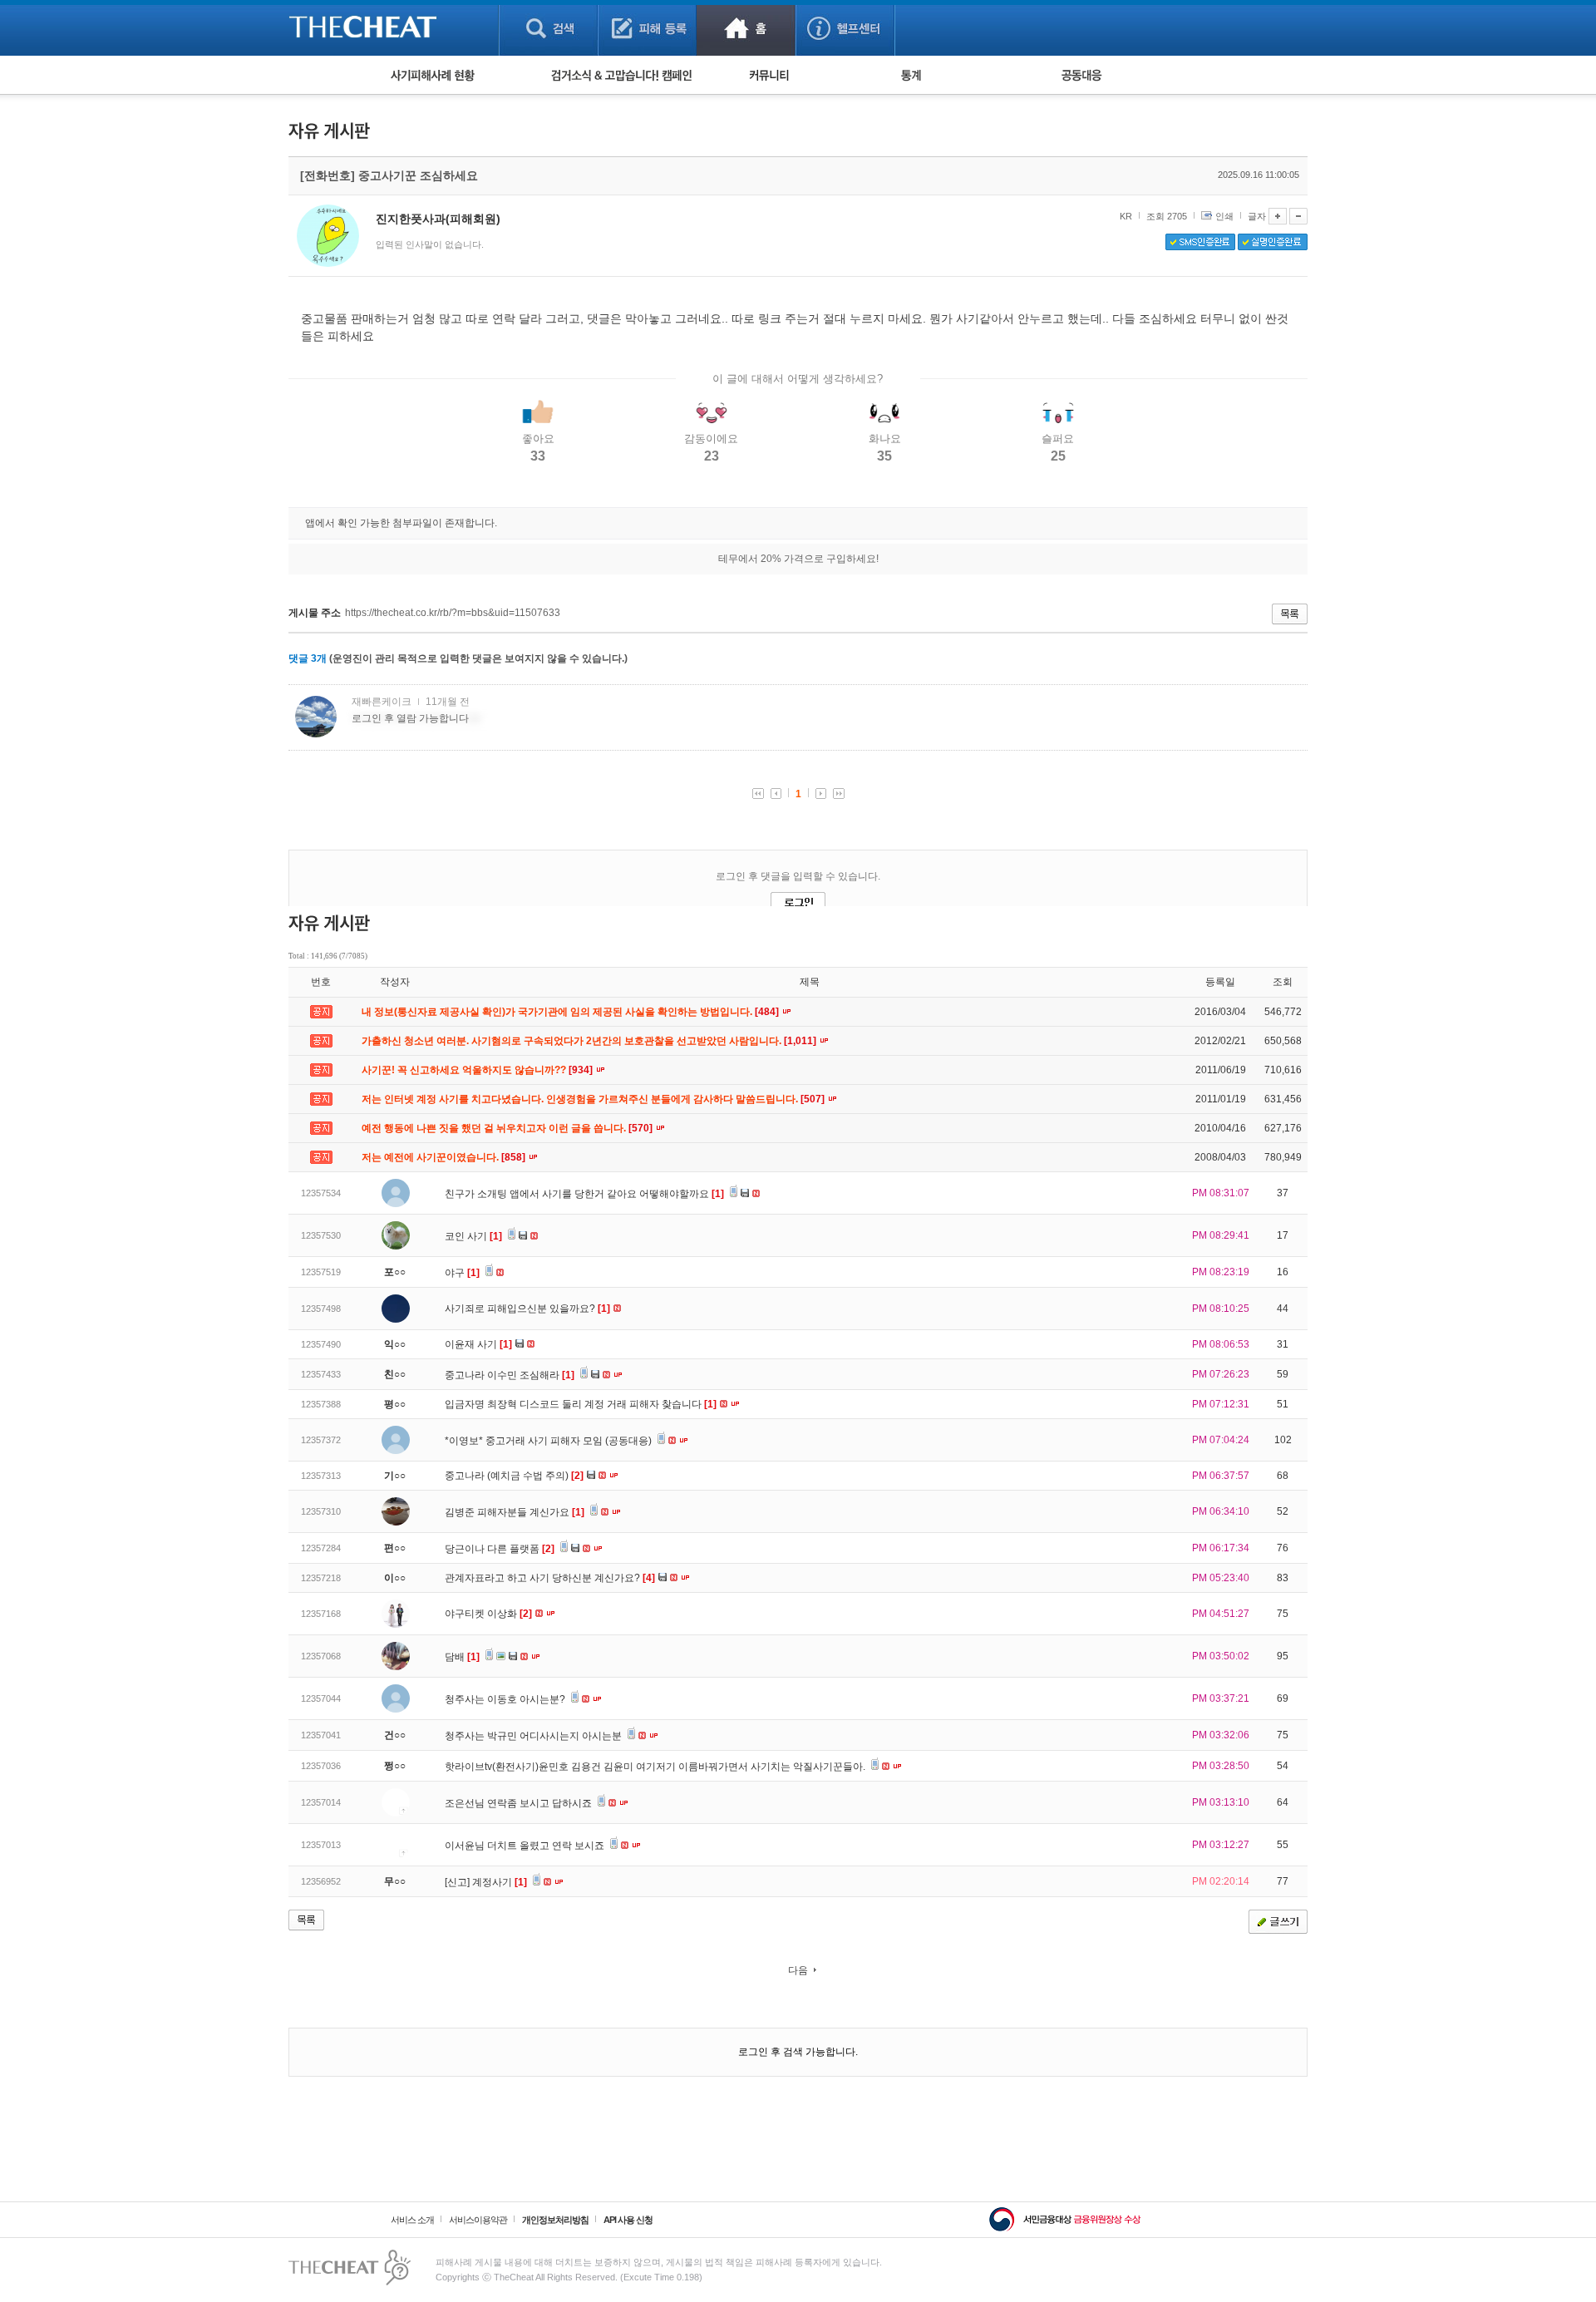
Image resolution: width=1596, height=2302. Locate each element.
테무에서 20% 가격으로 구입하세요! (798, 559)
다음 (798, 1970)
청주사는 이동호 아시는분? (506, 1699)
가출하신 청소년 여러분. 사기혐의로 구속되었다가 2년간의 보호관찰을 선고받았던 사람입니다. (590, 1041)
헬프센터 (845, 28)
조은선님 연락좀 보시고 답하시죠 (520, 1803)
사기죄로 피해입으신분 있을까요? (527, 1309)
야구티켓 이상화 (488, 1614)
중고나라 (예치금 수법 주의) (514, 1476)
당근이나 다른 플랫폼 (500, 1549)
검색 (548, 28)
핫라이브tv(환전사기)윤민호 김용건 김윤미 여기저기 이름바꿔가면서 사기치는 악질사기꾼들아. (656, 1767)
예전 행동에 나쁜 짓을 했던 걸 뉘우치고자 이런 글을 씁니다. (508, 1128)
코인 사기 (473, 1236)
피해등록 (647, 28)
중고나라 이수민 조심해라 (510, 1375)
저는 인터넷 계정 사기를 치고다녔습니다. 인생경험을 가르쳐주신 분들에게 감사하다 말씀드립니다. (594, 1099)
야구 (462, 1273)
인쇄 (1224, 216)
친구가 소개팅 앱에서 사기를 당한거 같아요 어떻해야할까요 (584, 1194)
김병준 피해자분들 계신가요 (515, 1512)
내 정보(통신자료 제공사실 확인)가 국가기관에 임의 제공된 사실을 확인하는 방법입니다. (571, 1012)
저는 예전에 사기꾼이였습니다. (445, 1157)
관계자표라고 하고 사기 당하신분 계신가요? (550, 1578)
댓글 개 (308, 658)
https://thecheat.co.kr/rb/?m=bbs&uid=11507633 (453, 613)
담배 (462, 1657)
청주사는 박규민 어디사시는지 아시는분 (534, 1736)
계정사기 (500, 1882)
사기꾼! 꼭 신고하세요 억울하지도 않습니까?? (478, 1070)
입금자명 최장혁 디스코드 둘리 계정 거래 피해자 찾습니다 (581, 1404)
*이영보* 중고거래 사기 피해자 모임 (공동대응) (549, 1441)
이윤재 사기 (478, 1344)
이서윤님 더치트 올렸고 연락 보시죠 (526, 1846)
